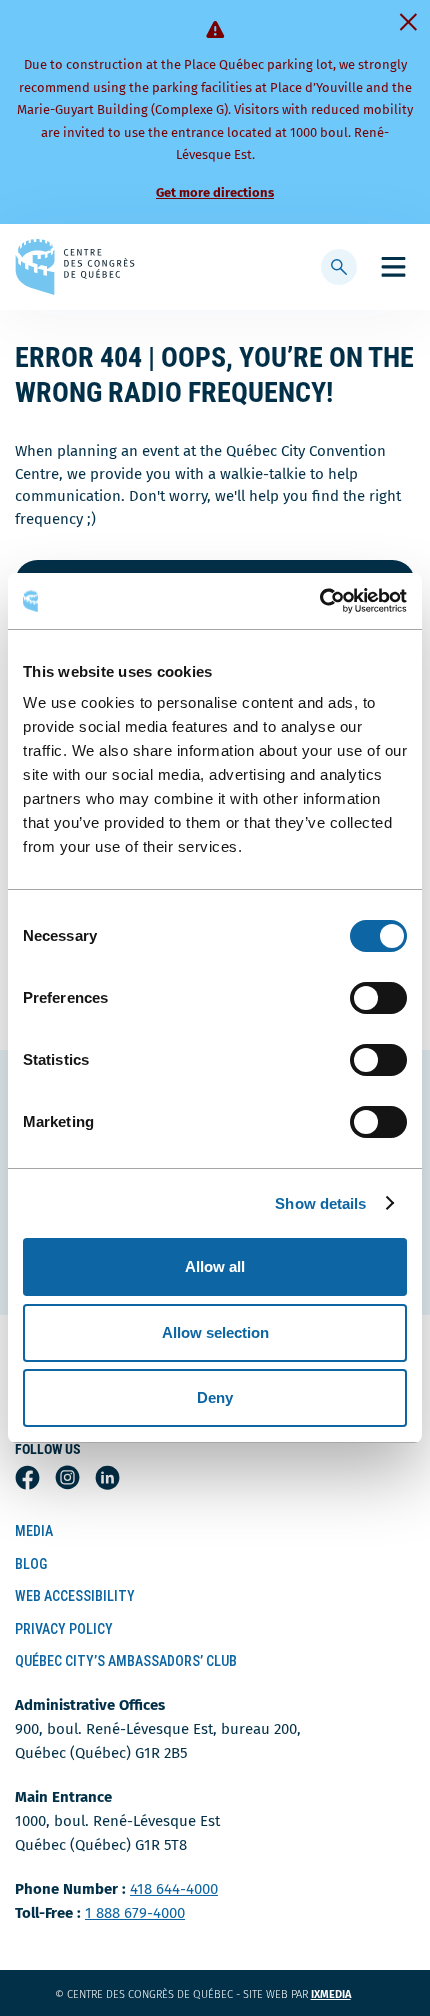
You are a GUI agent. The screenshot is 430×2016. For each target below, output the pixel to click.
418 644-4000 (174, 1889)
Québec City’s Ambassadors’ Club (126, 1661)
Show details (320, 1203)
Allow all (215, 1266)
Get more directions (215, 192)
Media (34, 1531)
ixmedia (343, 1994)
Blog (31, 1564)
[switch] (378, 998)
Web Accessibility (75, 1596)
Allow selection (215, 1332)
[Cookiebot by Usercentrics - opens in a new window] (319, 601)
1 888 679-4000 (135, 1913)
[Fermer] (408, 22)
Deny (215, 1397)
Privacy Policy (64, 1629)
